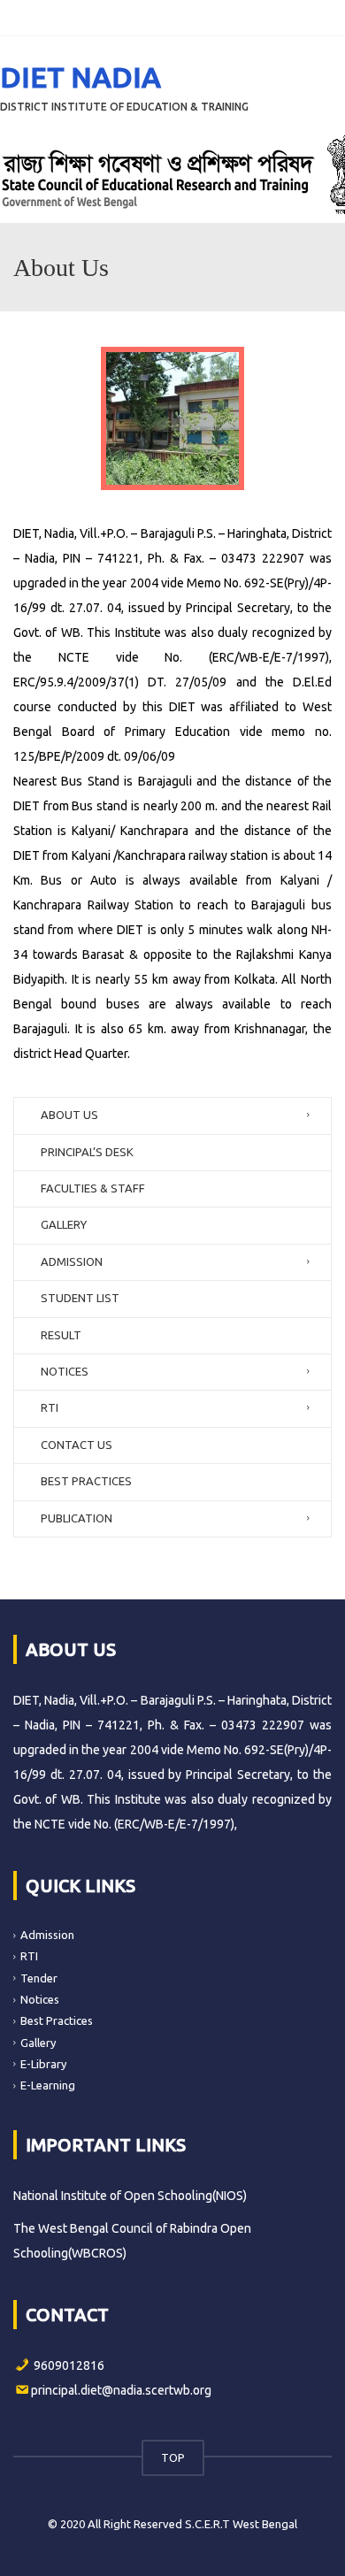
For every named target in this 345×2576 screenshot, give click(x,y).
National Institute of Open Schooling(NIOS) (130, 2196)
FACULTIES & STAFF (93, 1188)
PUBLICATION (77, 1518)
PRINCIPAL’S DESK (87, 1152)
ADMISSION (72, 1261)
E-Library (43, 2064)
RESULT (61, 1335)
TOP (173, 2457)
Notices (40, 1999)
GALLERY (64, 1224)
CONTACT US (77, 1445)
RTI (50, 1407)
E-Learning (48, 2085)
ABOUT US (69, 1115)
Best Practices (57, 2020)
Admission (47, 1935)
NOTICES (65, 1371)
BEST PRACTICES (86, 1481)
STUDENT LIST (80, 1298)
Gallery (38, 2042)
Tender (39, 1978)
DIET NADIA (80, 77)
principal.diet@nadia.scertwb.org (121, 2390)
